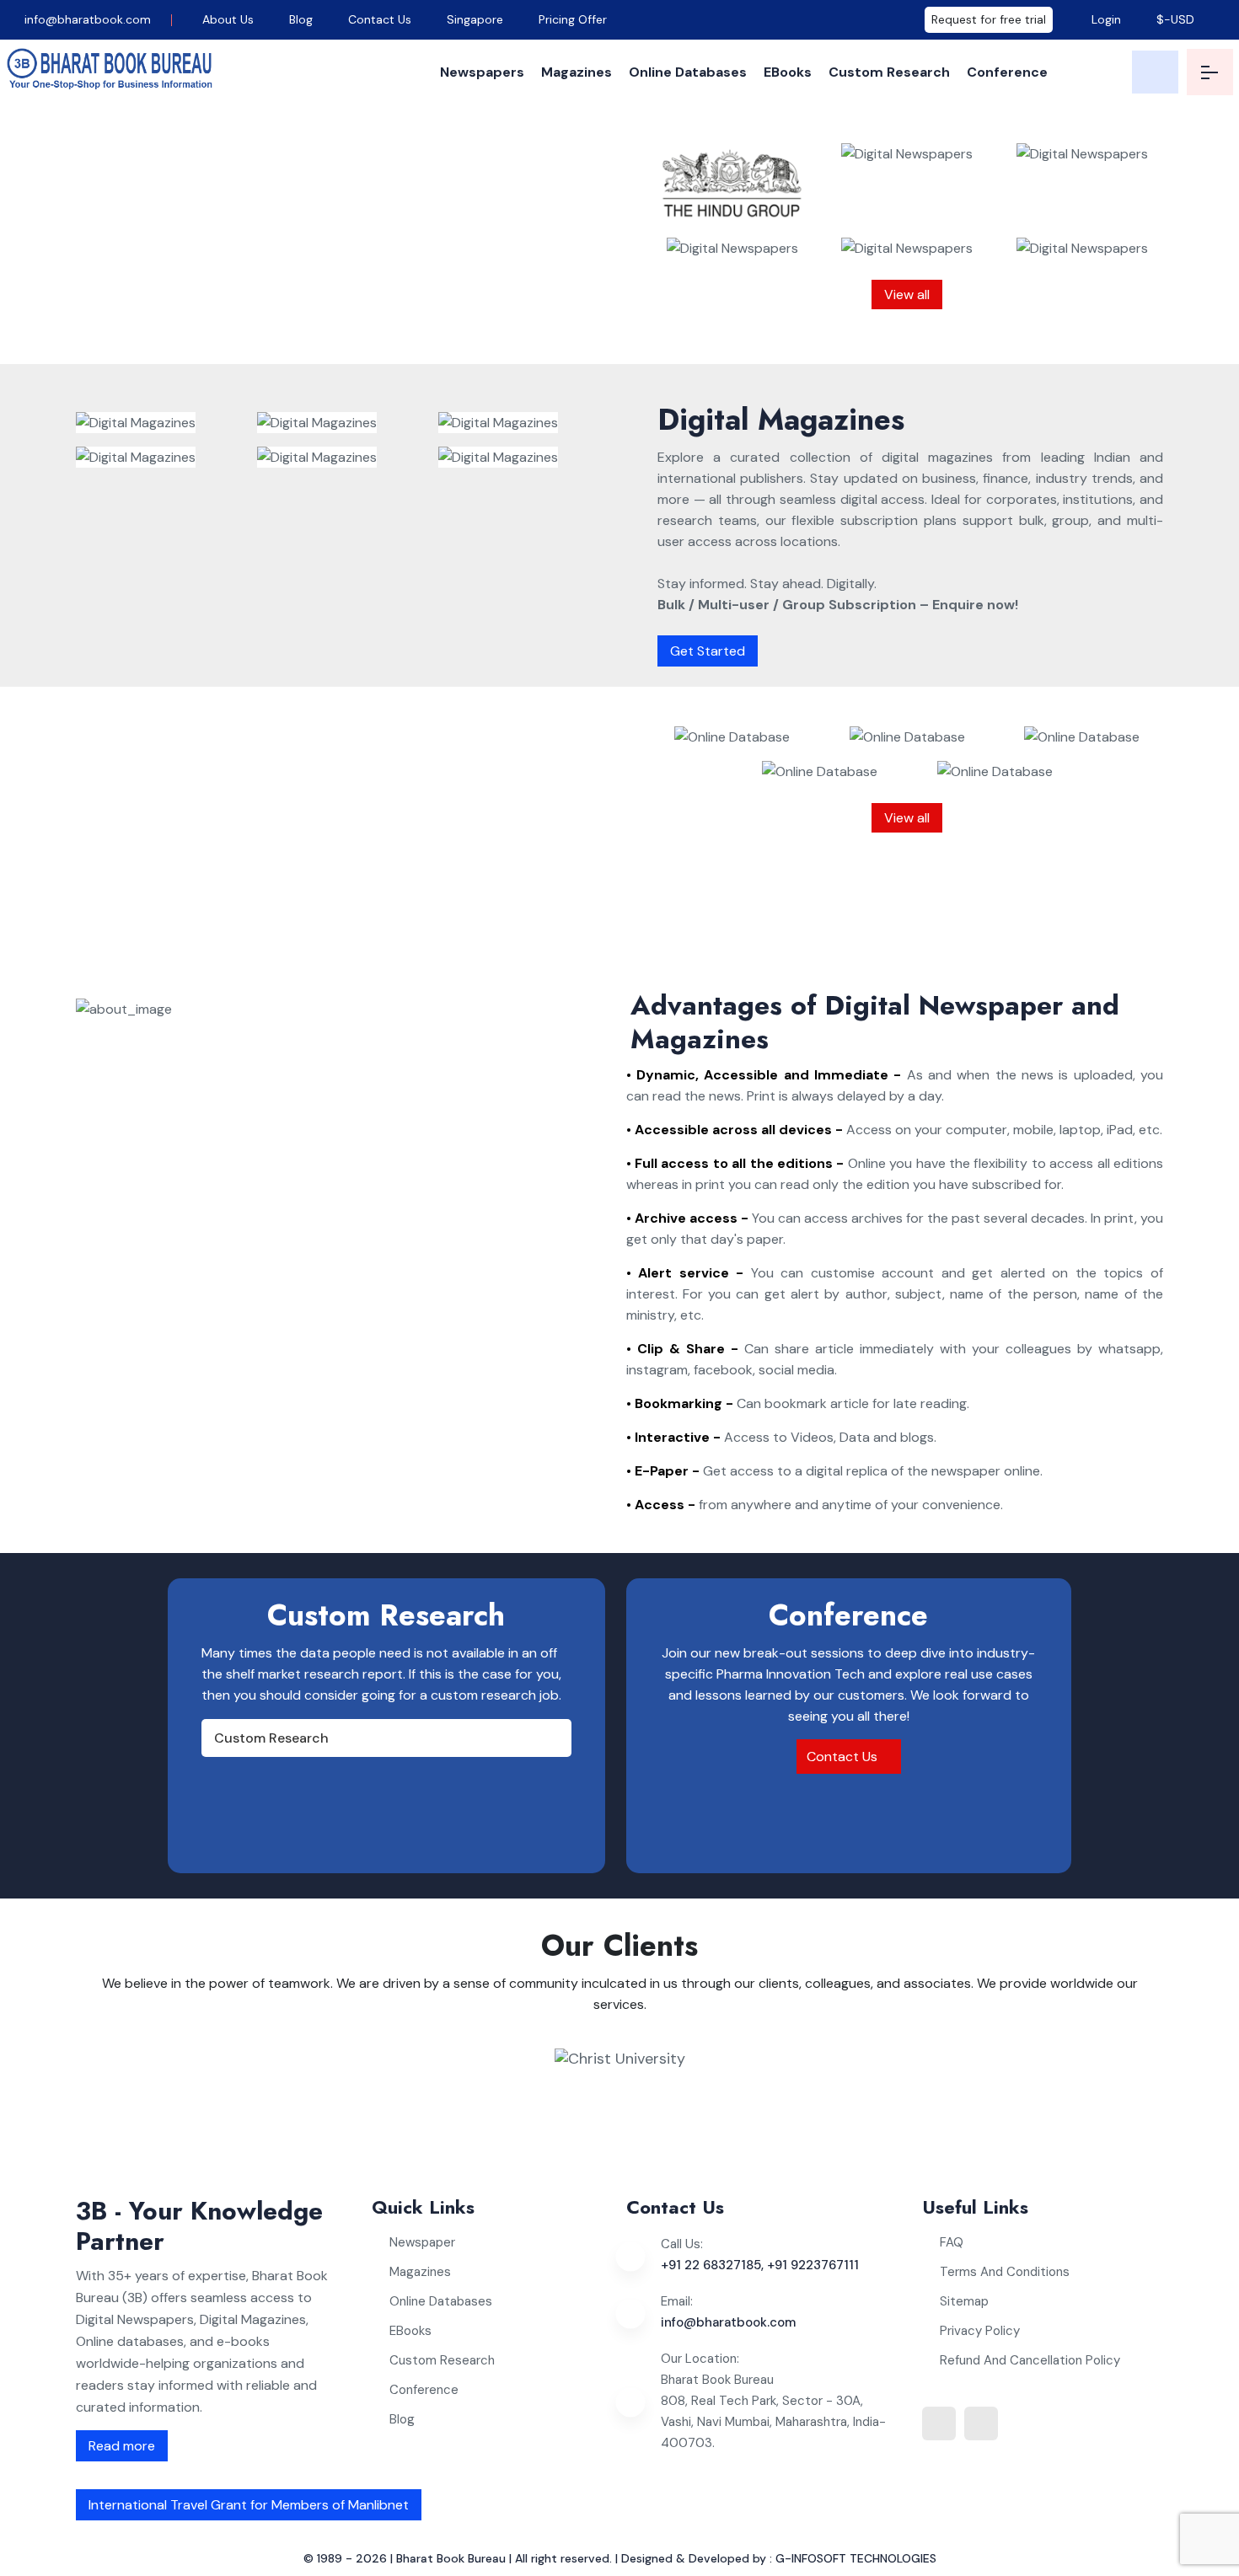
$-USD (1175, 19)
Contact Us (380, 19)
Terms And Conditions (1005, 2272)
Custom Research (889, 72)
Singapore (475, 19)
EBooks (788, 72)
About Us (228, 19)
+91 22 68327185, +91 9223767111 (760, 2265)
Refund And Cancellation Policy (1030, 2360)
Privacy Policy (980, 2331)
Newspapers (482, 72)
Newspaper (422, 2242)
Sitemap (964, 2301)
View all (907, 295)
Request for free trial (989, 19)
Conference (1007, 72)
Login (1105, 19)
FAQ (952, 2242)
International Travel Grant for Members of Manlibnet (249, 2505)
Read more (122, 2446)
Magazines (577, 72)
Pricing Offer (573, 19)
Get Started (708, 651)
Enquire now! (394, 328)
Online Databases (688, 72)
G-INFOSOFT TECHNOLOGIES (856, 2558)
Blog (301, 19)
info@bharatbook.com (86, 19)
